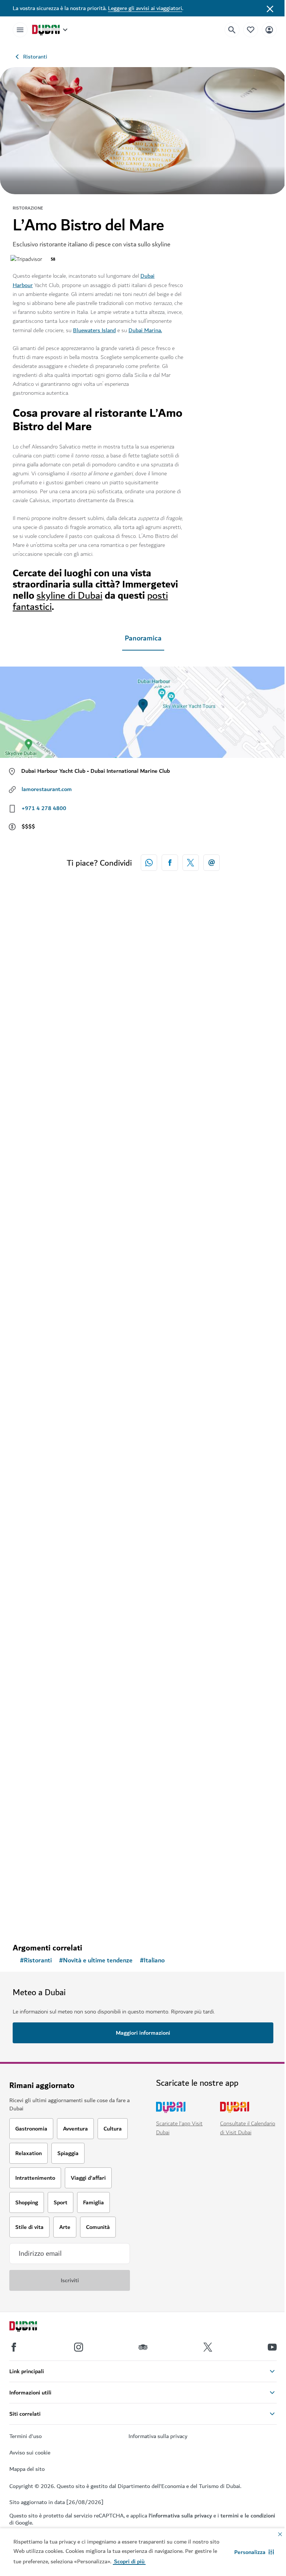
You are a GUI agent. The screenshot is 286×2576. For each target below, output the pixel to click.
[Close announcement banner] (270, 8)
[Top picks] (251, 30)
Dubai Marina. (145, 330)
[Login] (269, 30)
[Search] (232, 30)
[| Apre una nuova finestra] (79, 2347)
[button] (254, 2552)
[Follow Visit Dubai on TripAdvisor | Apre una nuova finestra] (143, 2347)
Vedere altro (40, 1918)
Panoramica (143, 638)
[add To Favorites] (255, 1114)
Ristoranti (35, 57)
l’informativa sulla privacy (180, 2516)
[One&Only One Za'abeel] (143, 1263)
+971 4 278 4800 (44, 808)
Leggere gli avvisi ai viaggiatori (145, 8)
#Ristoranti (36, 1961)
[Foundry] (143, 1520)
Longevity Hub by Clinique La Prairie (78, 1139)
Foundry (34, 1636)
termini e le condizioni (248, 2516)
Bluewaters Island (94, 330)
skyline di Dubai (69, 596)
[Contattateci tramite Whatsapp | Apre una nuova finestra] (149, 863)
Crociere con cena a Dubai (62, 1876)
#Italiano (152, 1961)
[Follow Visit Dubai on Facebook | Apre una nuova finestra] (14, 2347)
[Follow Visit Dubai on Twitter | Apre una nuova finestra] (208, 2347)
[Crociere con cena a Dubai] (143, 1760)
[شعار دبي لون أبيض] (32, 2327)
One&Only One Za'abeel (60, 1379)
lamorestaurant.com (47, 789)
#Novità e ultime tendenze (96, 1961)
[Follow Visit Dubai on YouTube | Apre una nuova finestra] (272, 2347)
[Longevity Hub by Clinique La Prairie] (143, 1024)
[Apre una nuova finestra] (170, 863)
